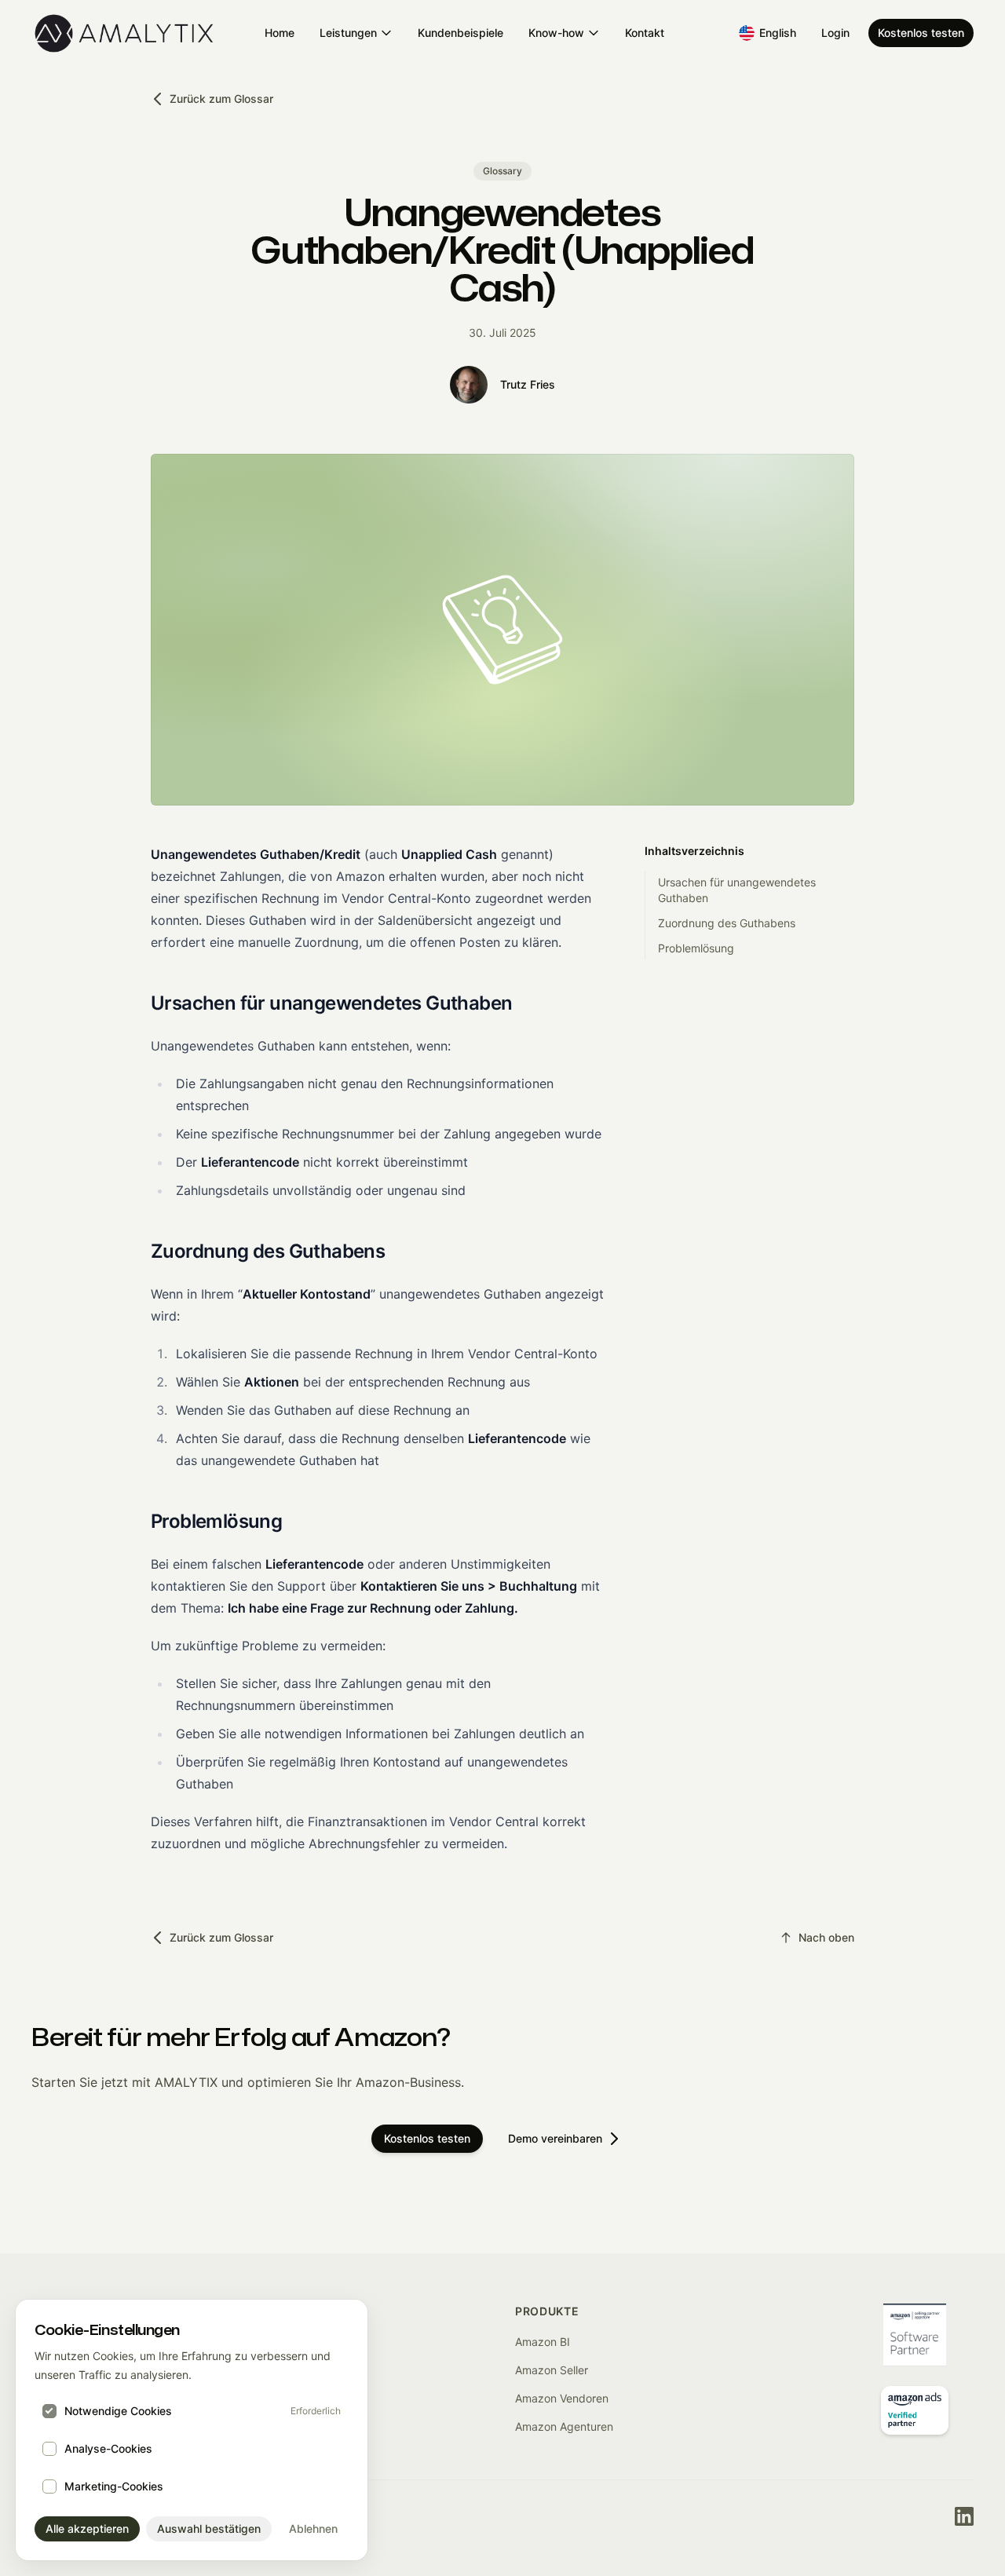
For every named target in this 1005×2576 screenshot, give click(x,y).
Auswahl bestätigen (209, 2528)
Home (280, 33)
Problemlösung (696, 948)
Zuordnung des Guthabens (727, 923)
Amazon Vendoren (562, 2398)
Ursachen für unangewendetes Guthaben (737, 890)
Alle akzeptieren (87, 2528)
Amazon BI (543, 2342)
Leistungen (348, 33)
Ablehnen (313, 2528)
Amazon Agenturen (564, 2426)
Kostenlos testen (921, 33)
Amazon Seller (552, 2370)
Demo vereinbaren (555, 2138)
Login (835, 33)
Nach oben (826, 1937)
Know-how (556, 33)
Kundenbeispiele (460, 33)
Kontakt (645, 33)
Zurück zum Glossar (221, 99)
